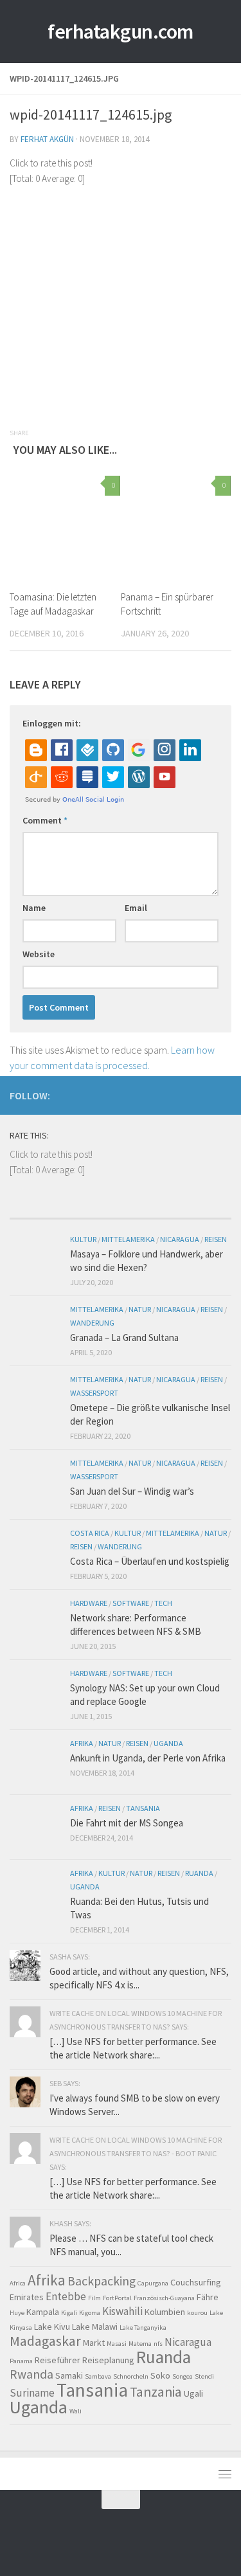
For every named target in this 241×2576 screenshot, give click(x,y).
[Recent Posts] (37, 1213)
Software (131, 1603)
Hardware (89, 1603)
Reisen (216, 1239)
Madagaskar (45, 2341)
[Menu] (225, 2474)
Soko (160, 2375)
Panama (21, 2361)
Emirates (27, 2297)
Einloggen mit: (52, 723)
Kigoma (90, 2313)
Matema (140, 2344)
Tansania (143, 1808)
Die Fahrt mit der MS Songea (127, 1823)
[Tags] (204, 1213)
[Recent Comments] (148, 1213)
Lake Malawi (95, 2327)
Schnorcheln (131, 2376)
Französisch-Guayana (164, 2298)
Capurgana (153, 2283)
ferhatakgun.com (121, 32)
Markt (94, 2343)
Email (136, 908)
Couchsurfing (196, 2282)
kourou (197, 2313)
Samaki (69, 2375)
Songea (183, 2376)
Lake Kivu (52, 2327)
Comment (45, 820)
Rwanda (31, 2374)
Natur (140, 1309)
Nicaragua (180, 1239)
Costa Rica (90, 1533)
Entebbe (66, 2296)
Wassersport (94, 1393)
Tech (163, 1603)
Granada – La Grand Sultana (124, 1338)
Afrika (82, 1743)
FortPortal (117, 2298)
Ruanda (199, 1873)
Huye (17, 2313)
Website (39, 954)
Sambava (98, 2376)
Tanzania (156, 2392)
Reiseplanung (108, 2360)
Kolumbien (165, 2312)
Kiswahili (122, 2311)
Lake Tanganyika (143, 2328)
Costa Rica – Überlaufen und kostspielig (150, 1561)
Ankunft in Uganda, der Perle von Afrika (148, 1758)
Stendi (204, 2376)
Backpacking (102, 2281)
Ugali (193, 2393)
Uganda (168, 1743)
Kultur (83, 1239)
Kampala (43, 2312)
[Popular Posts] (93, 1213)
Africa (18, 2283)
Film (94, 2298)
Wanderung (92, 1323)
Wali (76, 2411)
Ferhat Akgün (47, 139)
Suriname (32, 2393)
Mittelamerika (128, 1239)
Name (34, 908)
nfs (158, 2344)
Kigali (69, 2313)
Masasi (117, 2344)
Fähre (208, 2297)
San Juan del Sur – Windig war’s (132, 1491)
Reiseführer (58, 2360)
